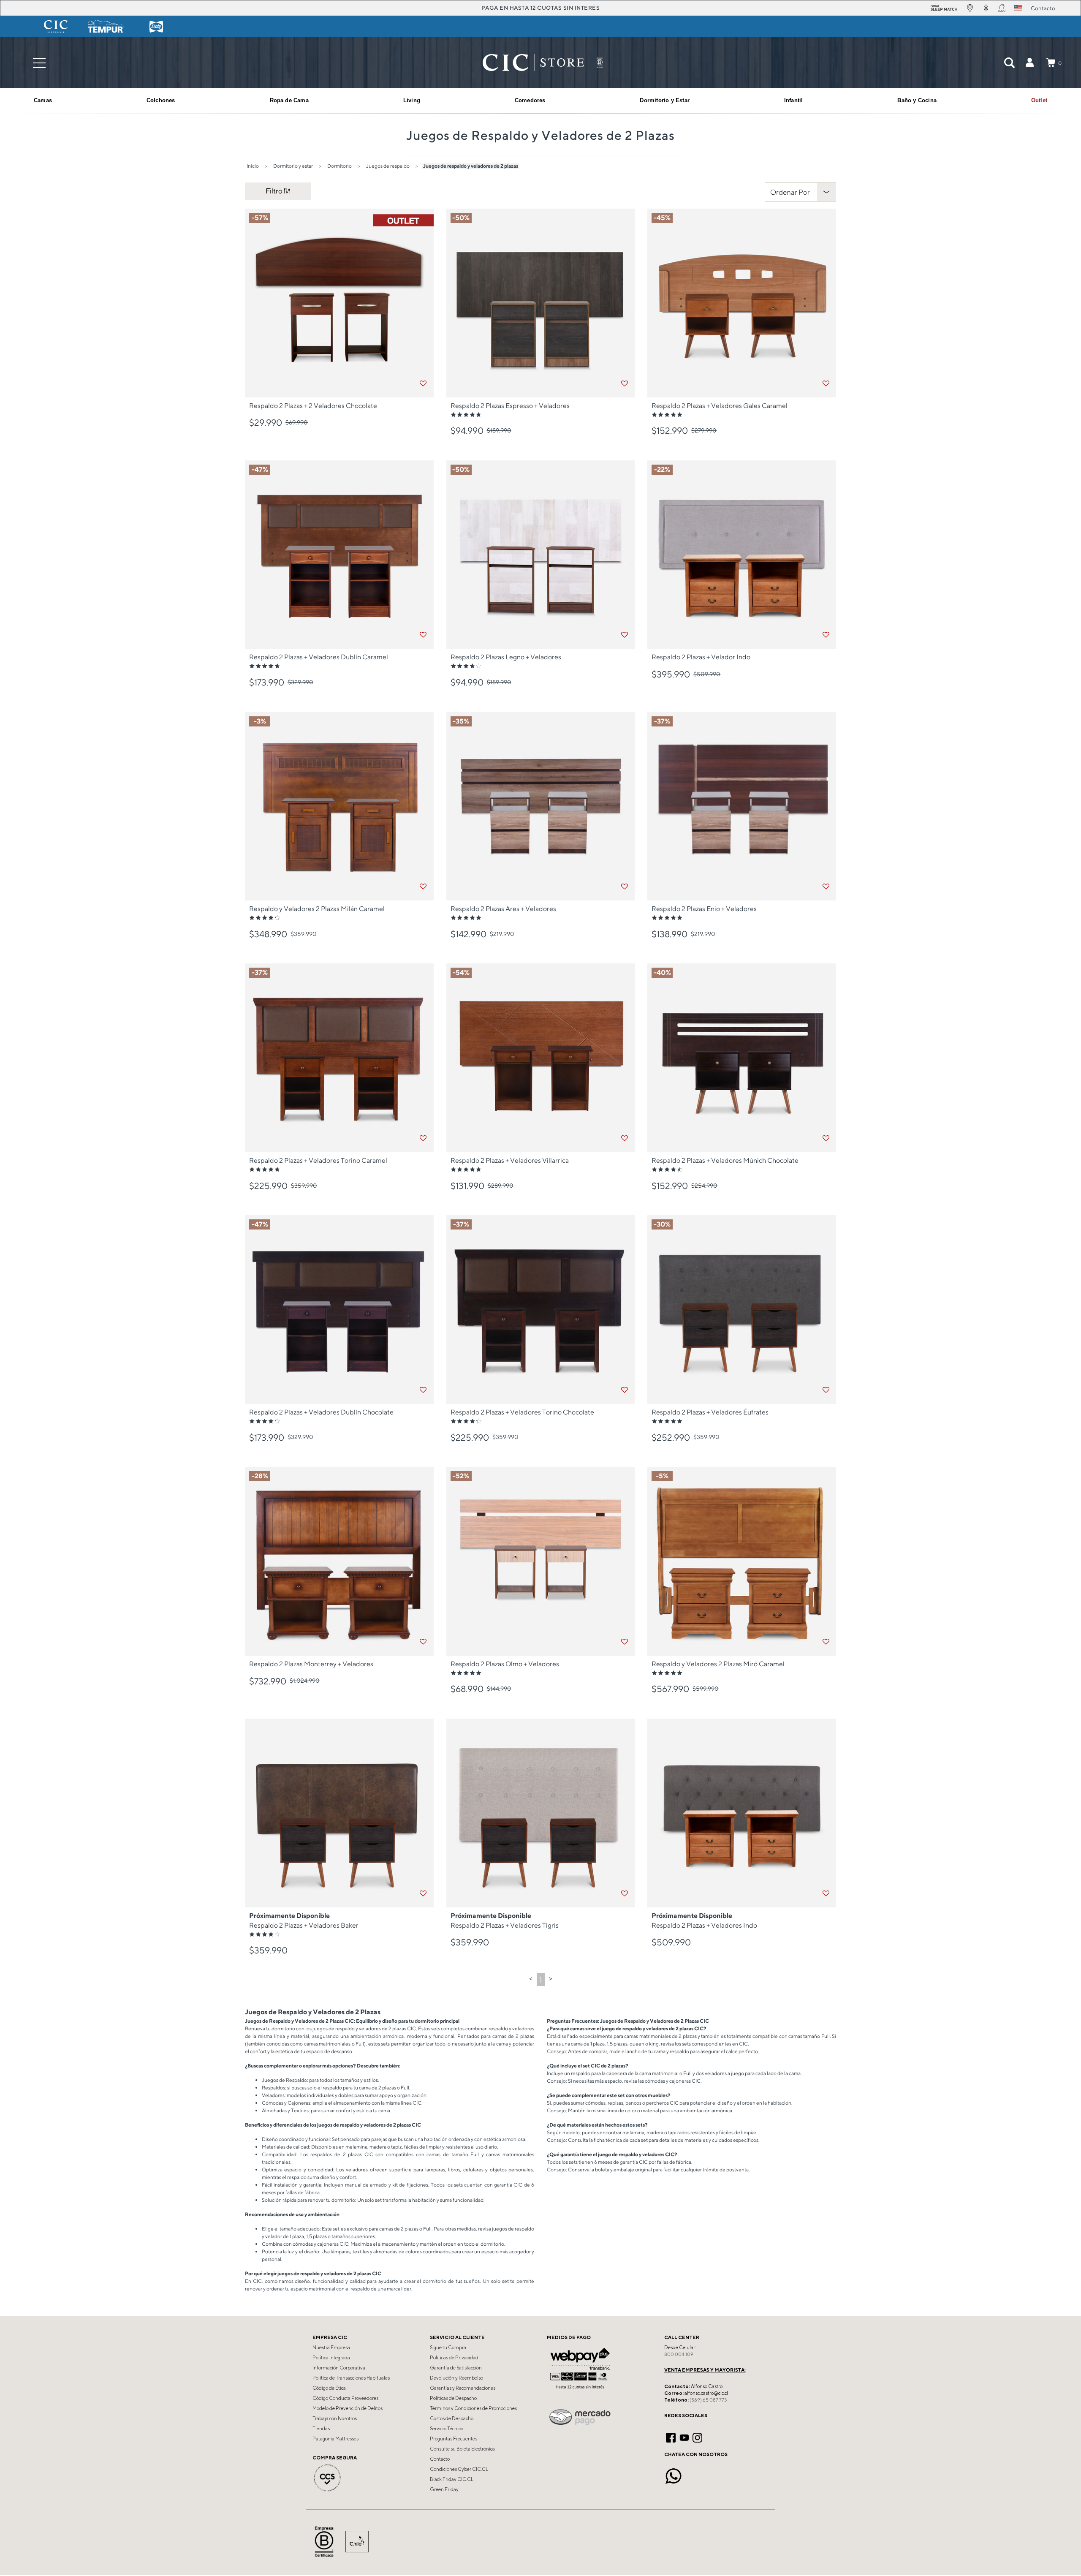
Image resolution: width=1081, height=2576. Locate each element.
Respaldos (273, 2088)
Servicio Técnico (447, 2429)
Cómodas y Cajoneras (286, 2103)
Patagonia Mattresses (335, 2439)
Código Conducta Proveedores (345, 2398)
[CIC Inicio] (533, 63)
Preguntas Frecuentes (454, 2439)
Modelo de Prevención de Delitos (348, 2408)
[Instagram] (697, 2437)
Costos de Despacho (452, 2418)
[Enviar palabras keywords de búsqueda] (1009, 63)
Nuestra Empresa (331, 2348)
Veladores (273, 2095)
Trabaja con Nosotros (335, 2418)
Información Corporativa (339, 2368)
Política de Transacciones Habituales (351, 2378)
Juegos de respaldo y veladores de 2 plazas (471, 166)
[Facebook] (671, 2437)
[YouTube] (684, 2437)
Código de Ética (329, 2388)
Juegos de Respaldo (284, 2080)
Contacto (440, 2459)
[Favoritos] (423, 384)
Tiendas (321, 2429)
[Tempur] (106, 27)
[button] (1029, 63)
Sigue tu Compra (448, 2348)
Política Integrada (331, 2358)
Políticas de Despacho (453, 2398)
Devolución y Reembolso (456, 2378)
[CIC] (56, 27)
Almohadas (274, 2110)
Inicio (253, 166)
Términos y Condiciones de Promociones (473, 2408)
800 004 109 (679, 2354)
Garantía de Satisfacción (456, 2368)
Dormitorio (340, 166)
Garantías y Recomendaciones (463, 2388)
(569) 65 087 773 (708, 2400)
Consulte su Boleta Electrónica (462, 2449)
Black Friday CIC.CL (452, 2479)
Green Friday (444, 2489)
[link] (1039, 101)
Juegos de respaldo (388, 166)
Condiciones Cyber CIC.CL (459, 2469)
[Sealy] (156, 27)
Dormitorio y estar (293, 166)
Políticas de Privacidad (454, 2358)
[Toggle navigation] (39, 63)
